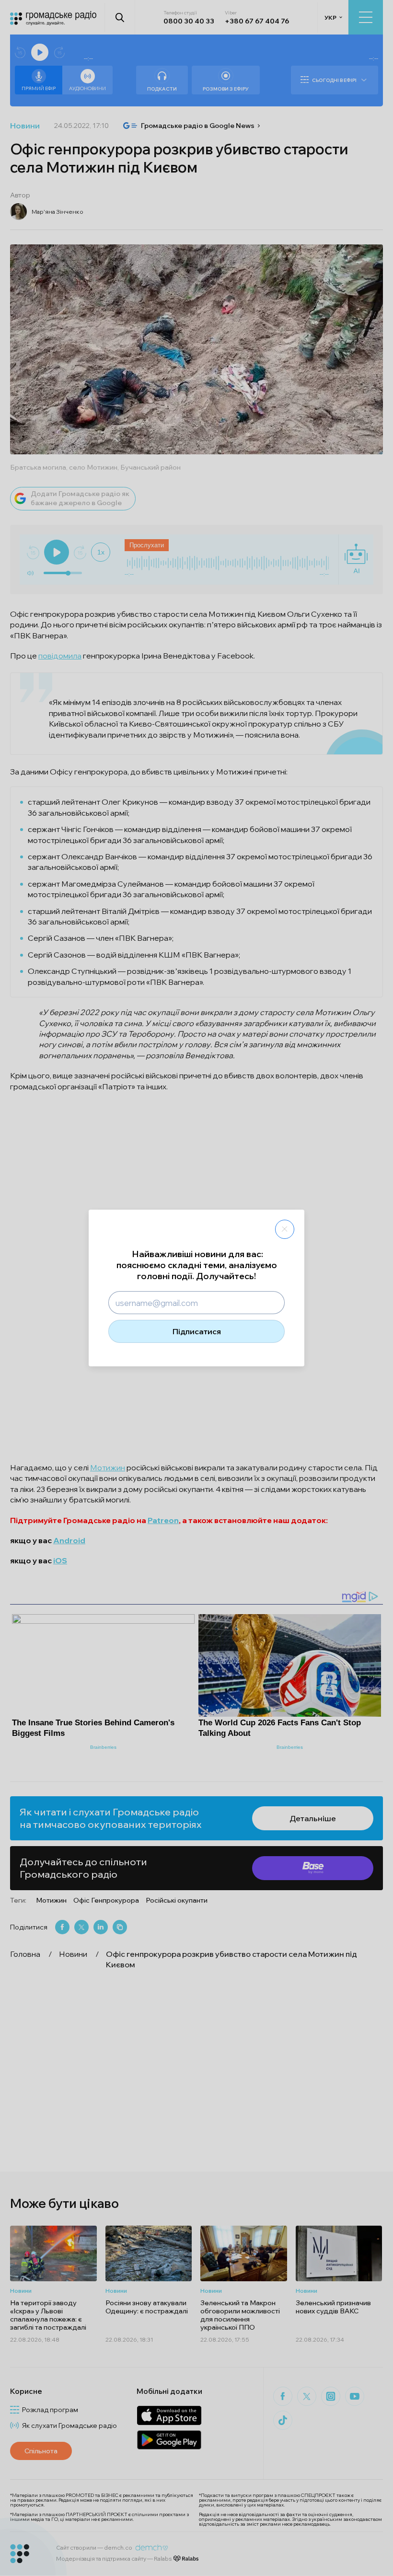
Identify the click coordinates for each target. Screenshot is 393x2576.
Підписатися (197, 1331)
